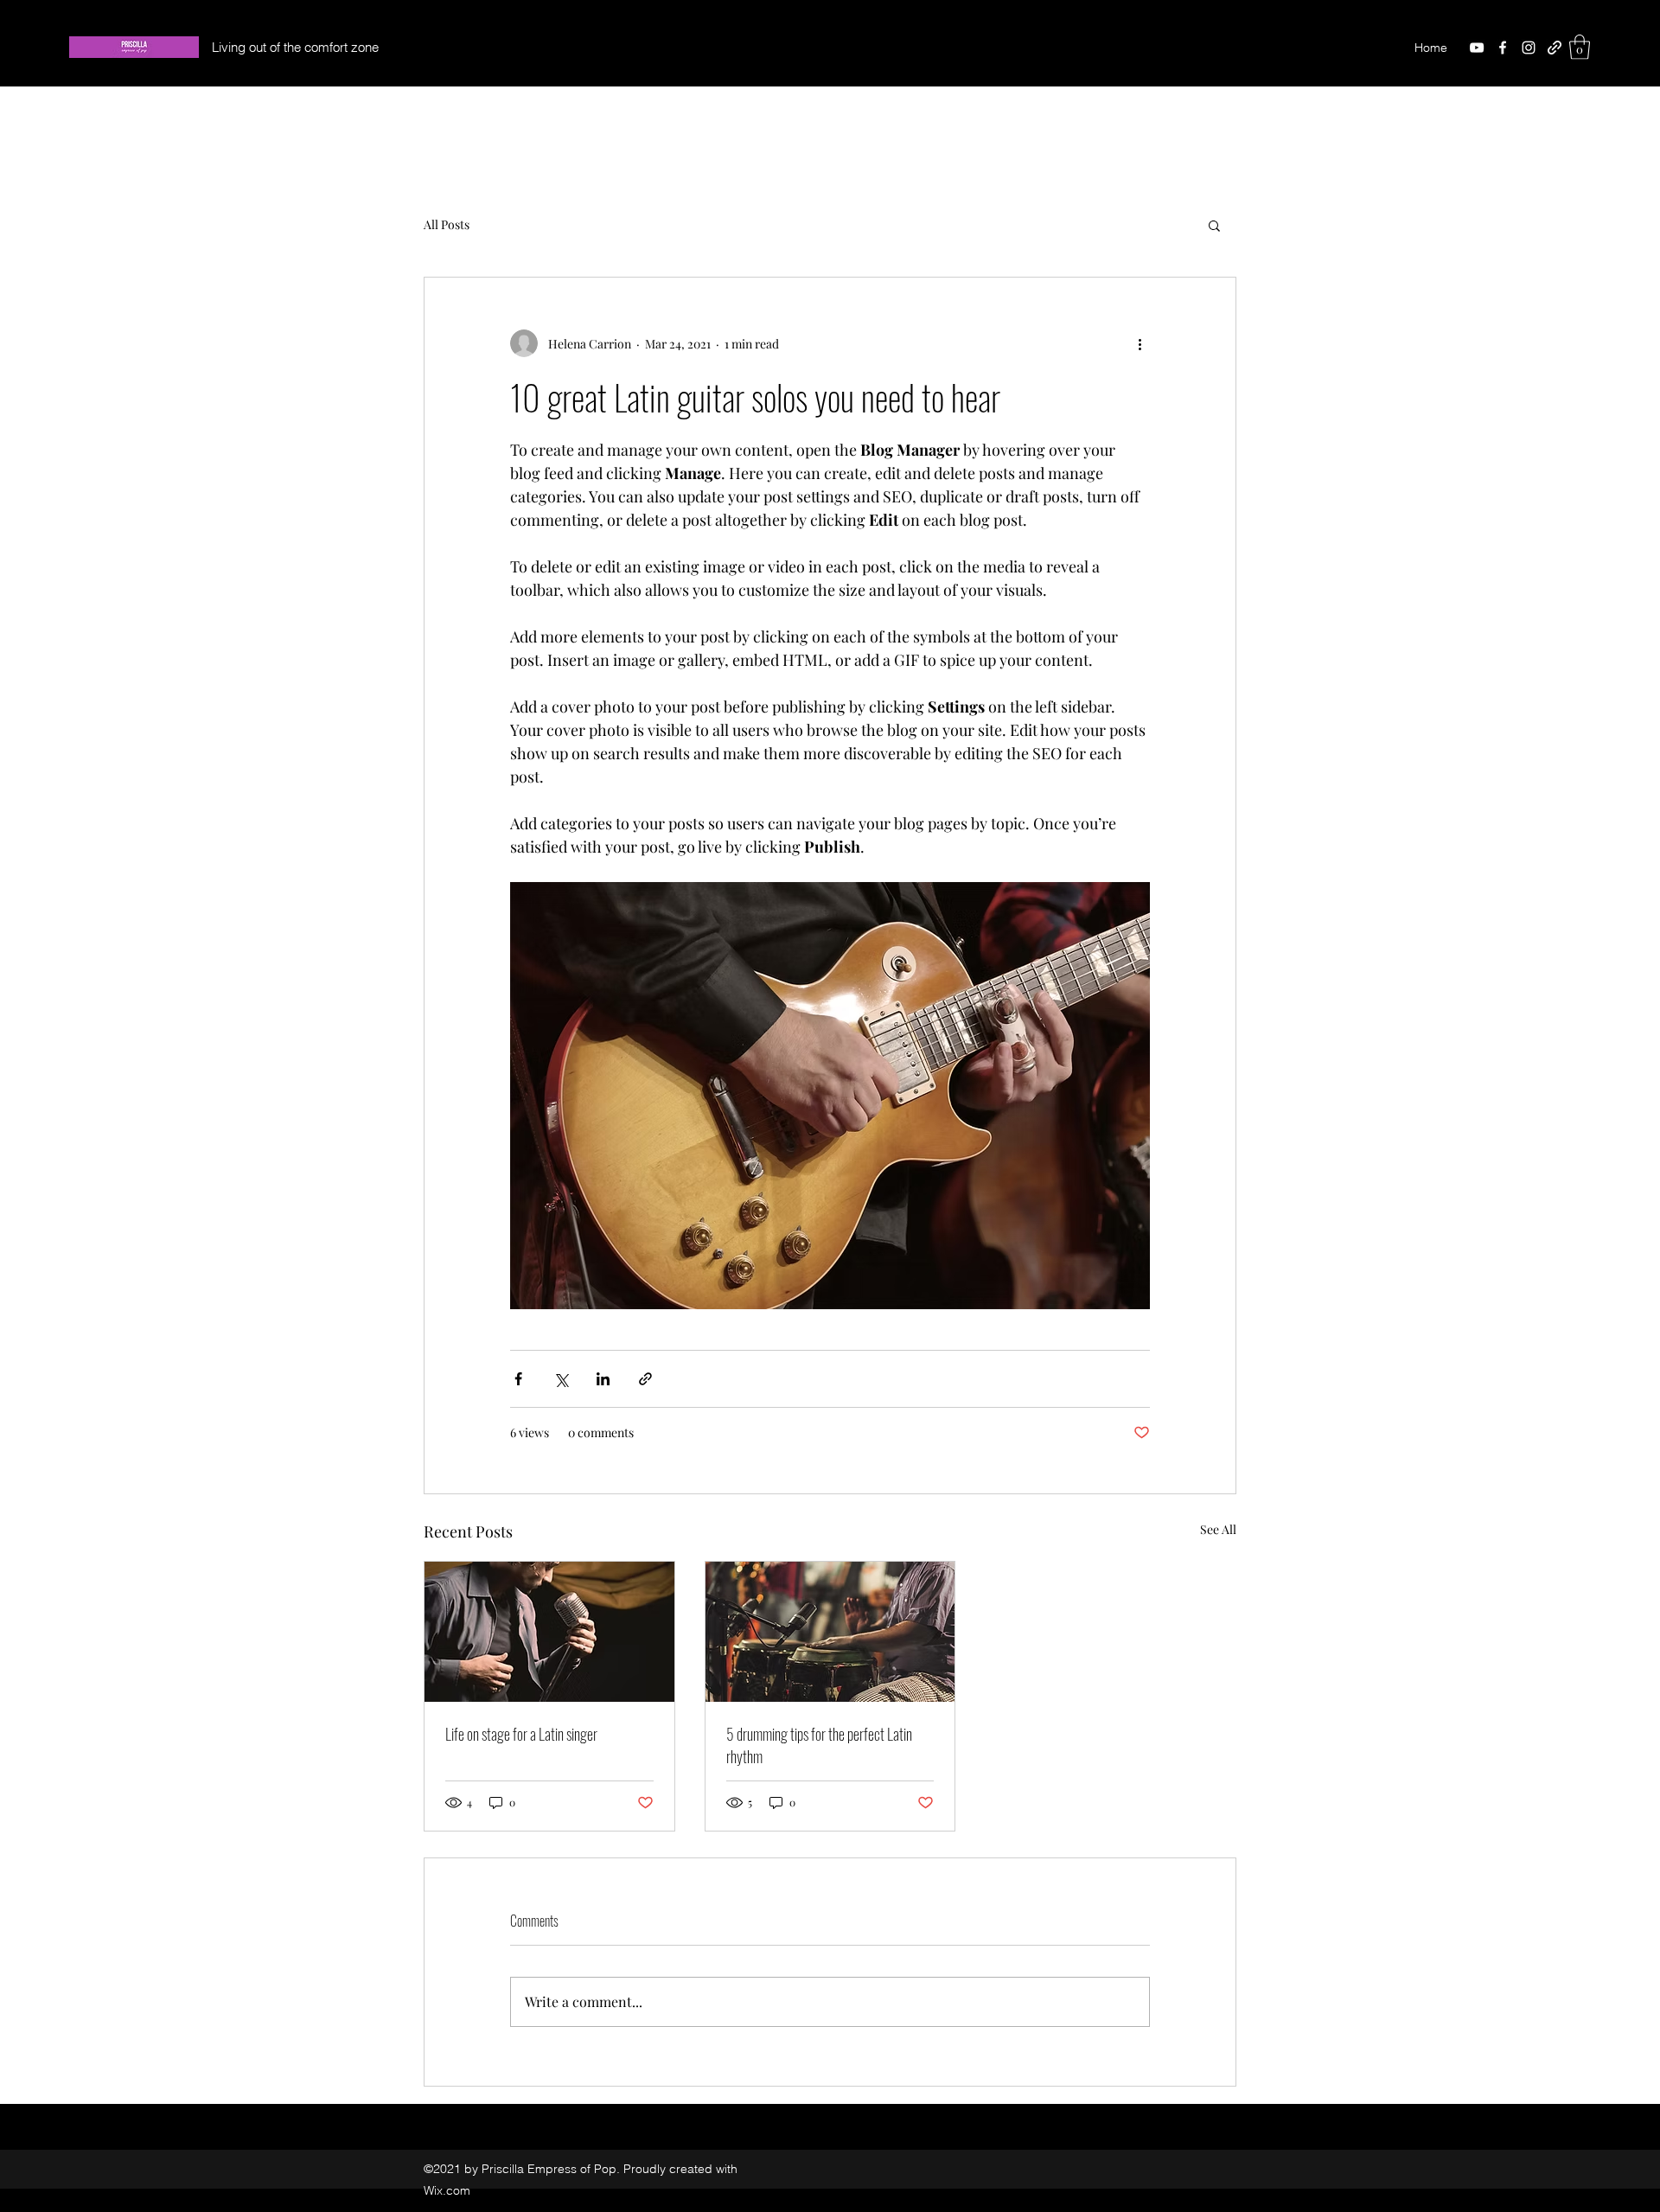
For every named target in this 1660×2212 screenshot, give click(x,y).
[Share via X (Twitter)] (561, 1379)
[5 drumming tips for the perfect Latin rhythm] (830, 1632)
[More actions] (1140, 343)
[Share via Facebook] (518, 1379)
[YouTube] (1477, 48)
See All (1218, 1529)
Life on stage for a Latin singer (521, 1734)
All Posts (447, 224)
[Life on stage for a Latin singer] (549, 1632)
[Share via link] (645, 1379)
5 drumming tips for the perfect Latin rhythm (819, 1745)
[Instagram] (1529, 48)
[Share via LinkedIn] (603, 1379)
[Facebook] (1503, 48)
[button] (1580, 47)
